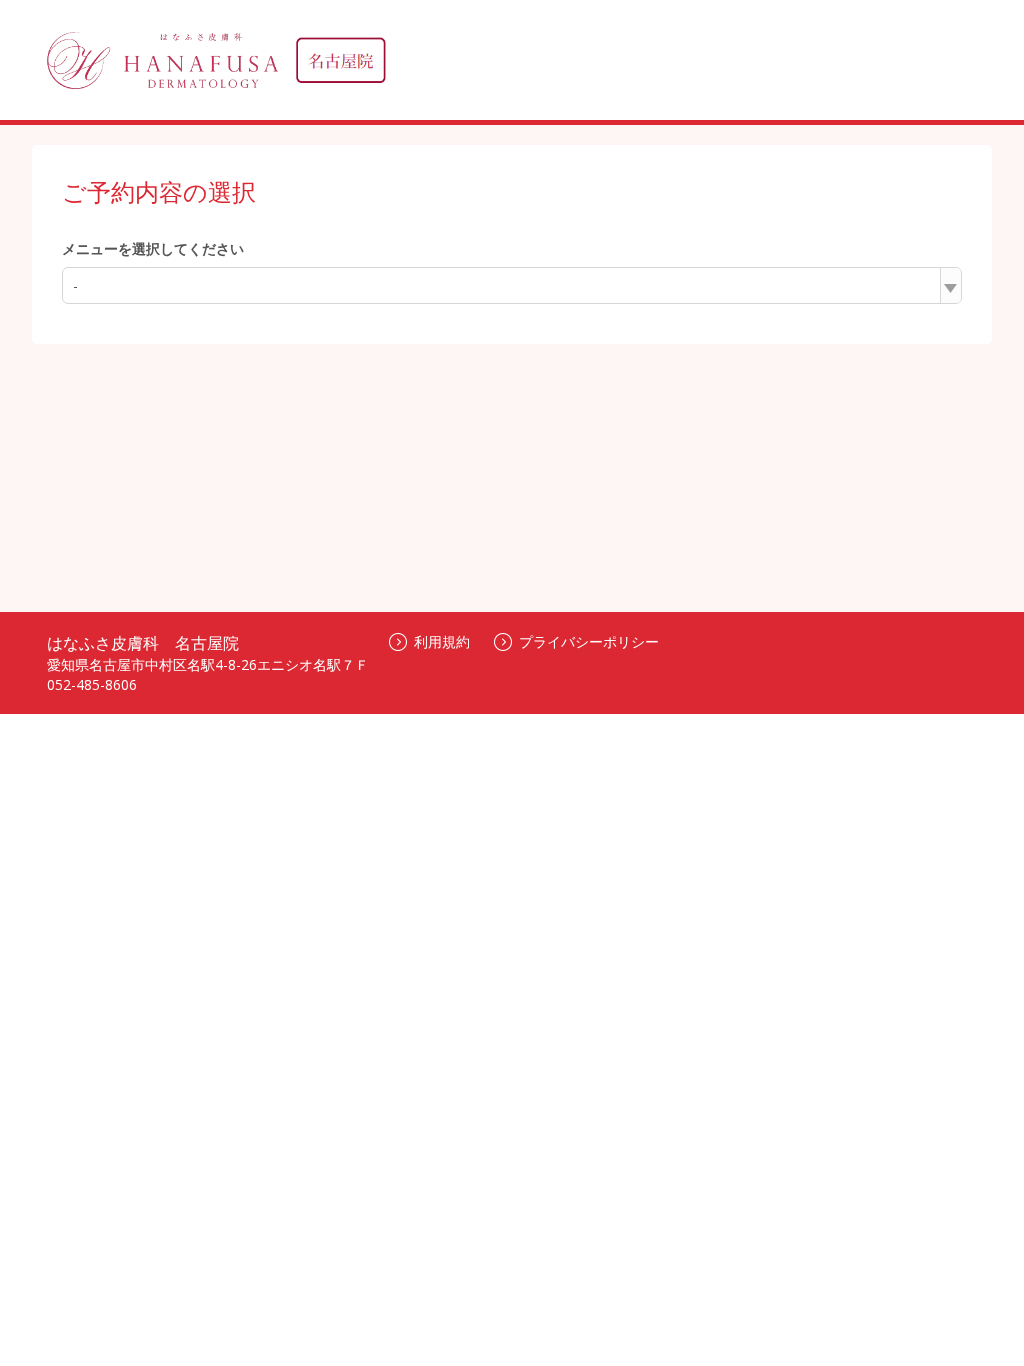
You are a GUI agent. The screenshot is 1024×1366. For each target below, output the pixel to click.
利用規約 (442, 641)
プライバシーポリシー (589, 641)
